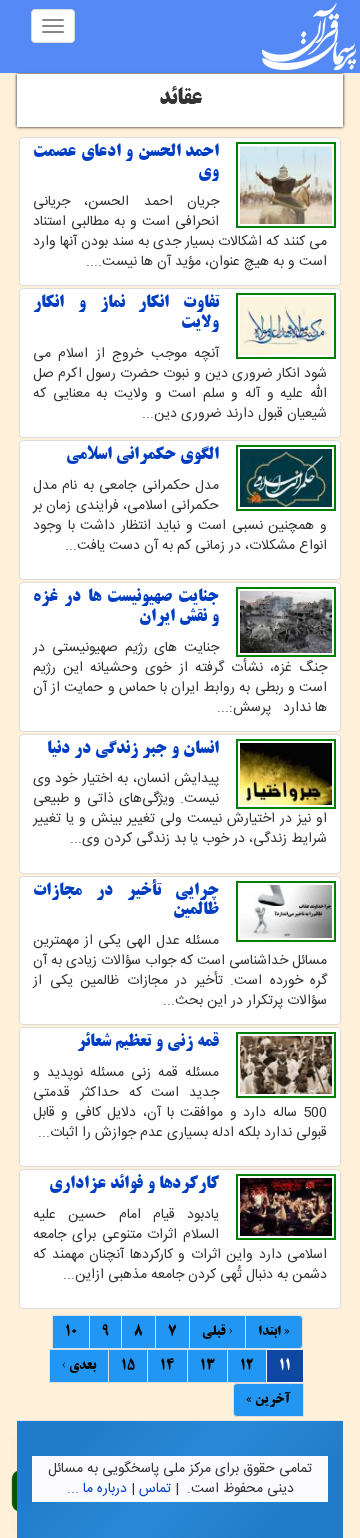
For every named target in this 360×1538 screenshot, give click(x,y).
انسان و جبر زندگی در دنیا (133, 749)
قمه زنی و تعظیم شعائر (148, 1042)
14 (167, 1366)
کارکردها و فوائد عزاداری (134, 1184)
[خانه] (309, 36)
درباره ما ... (97, 1489)
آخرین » (268, 1400)
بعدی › (79, 1366)
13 (207, 1366)
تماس (155, 1489)
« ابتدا (274, 1332)
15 (128, 1366)
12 (247, 1366)
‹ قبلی (217, 1332)
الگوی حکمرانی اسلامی (142, 455)
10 (71, 1332)
